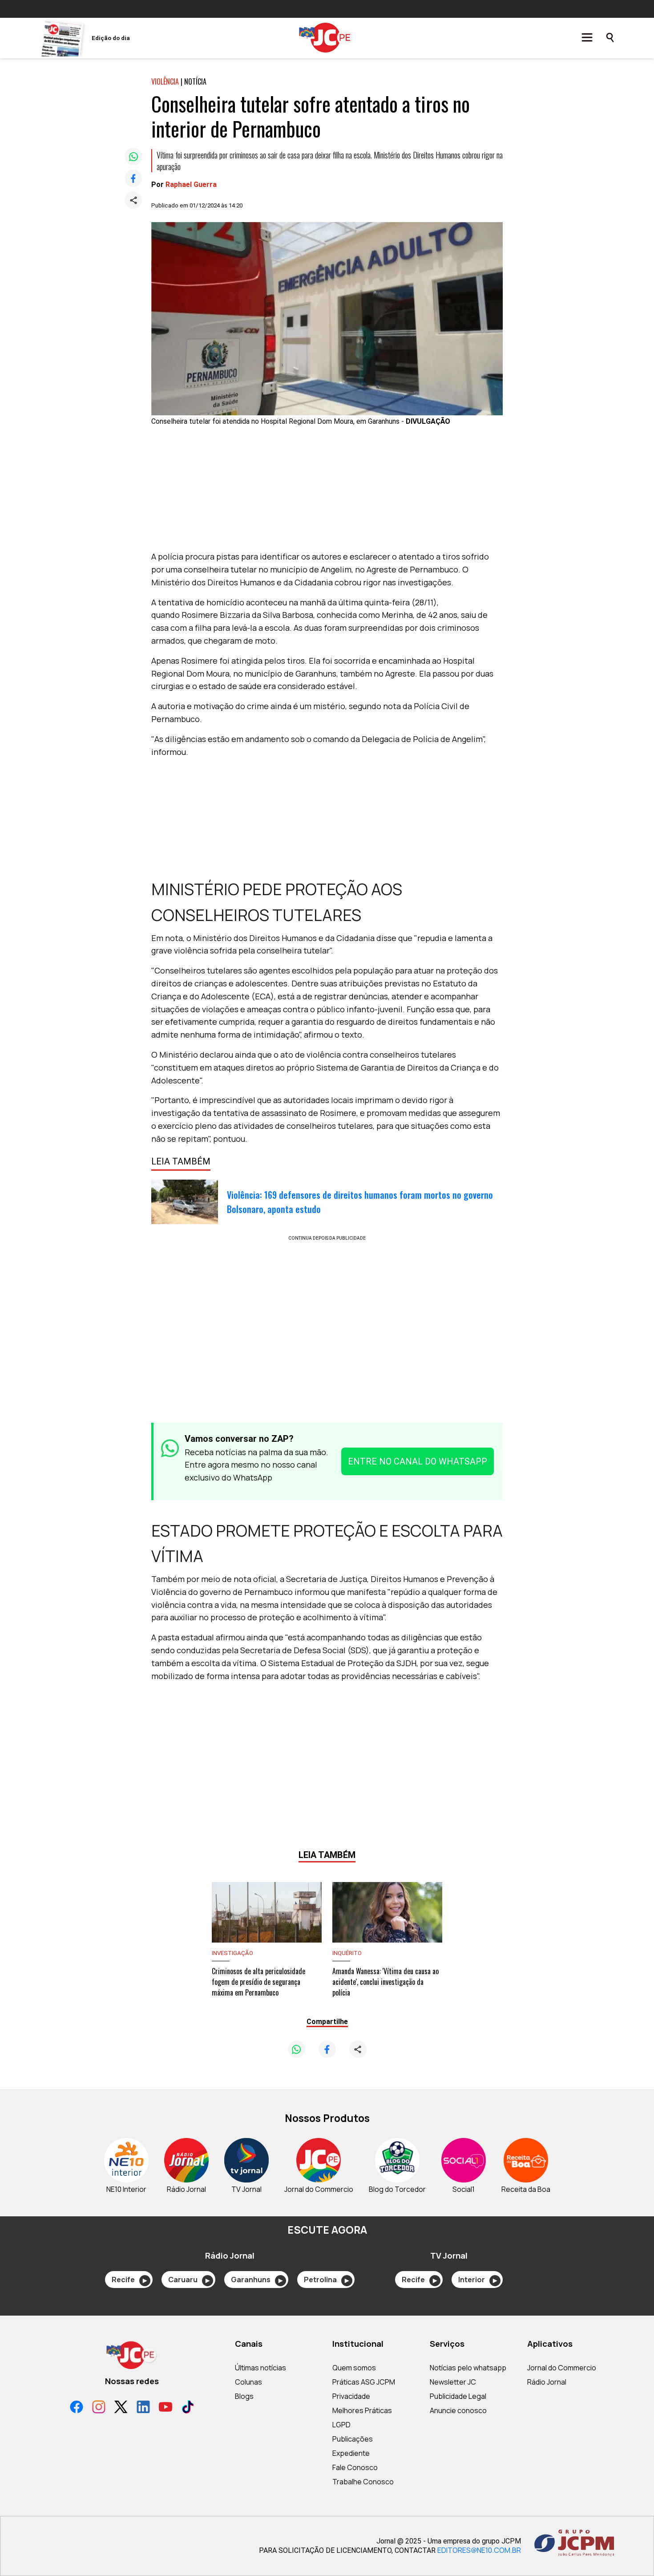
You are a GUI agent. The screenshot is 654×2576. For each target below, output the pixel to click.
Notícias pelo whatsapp (468, 2368)
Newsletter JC (453, 2382)
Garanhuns (257, 2280)
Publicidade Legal (458, 2396)
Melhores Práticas (362, 2410)
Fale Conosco (355, 2467)
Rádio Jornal (547, 2382)
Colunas (248, 2382)
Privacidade (351, 2396)
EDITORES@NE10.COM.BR (479, 2550)
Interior (478, 2280)
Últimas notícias (260, 2368)
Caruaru (189, 2280)
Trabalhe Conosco (363, 2482)
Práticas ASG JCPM (364, 2382)
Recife (129, 2280)
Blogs (244, 2396)
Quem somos (354, 2368)
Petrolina (326, 2280)
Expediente (351, 2453)
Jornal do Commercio (562, 2368)
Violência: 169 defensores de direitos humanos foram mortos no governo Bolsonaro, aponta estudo (360, 1202)
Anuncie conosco (458, 2410)
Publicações (353, 2439)
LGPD (341, 2425)
